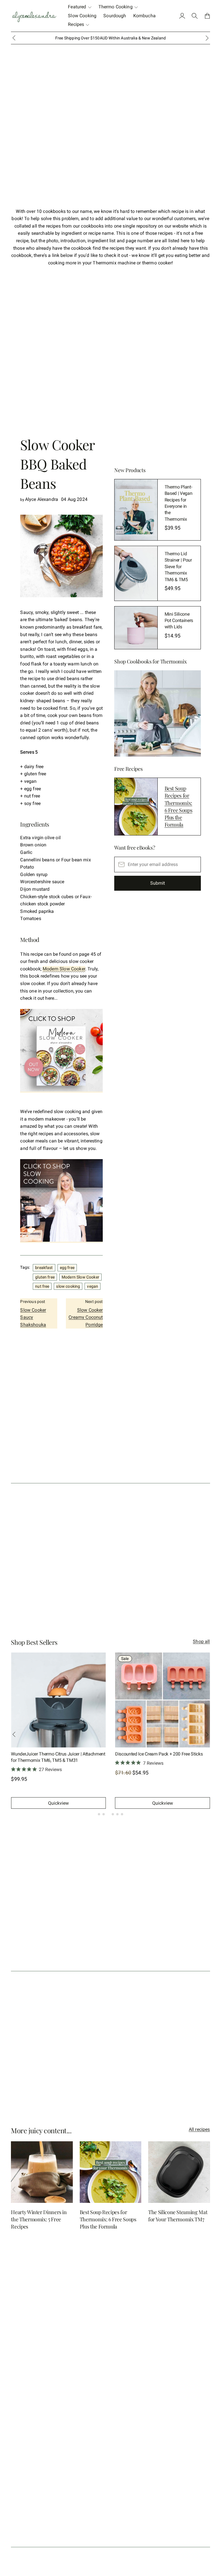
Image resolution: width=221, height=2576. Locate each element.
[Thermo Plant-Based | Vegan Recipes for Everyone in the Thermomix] (136, 510)
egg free (67, 1268)
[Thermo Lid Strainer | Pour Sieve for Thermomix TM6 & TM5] (136, 573)
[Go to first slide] (207, 38)
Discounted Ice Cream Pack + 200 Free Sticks (159, 1754)
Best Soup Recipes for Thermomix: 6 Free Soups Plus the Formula (179, 806)
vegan (93, 1286)
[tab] (99, 1814)
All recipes (199, 2129)
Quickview (58, 1803)
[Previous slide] (14, 38)
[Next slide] (207, 1734)
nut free (42, 1286)
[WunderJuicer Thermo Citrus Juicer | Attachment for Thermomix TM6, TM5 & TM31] (58, 1700)
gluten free (45, 1277)
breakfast (44, 1268)
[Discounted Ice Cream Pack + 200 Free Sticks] (163, 1700)
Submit (158, 883)
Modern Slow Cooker (64, 969)
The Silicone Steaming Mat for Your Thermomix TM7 (178, 2216)
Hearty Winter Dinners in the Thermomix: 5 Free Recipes (39, 2219)
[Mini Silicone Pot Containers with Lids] (136, 628)
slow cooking (68, 1286)
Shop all (201, 1641)
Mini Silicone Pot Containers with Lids (179, 621)
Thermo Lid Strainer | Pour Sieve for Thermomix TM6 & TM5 (178, 567)
